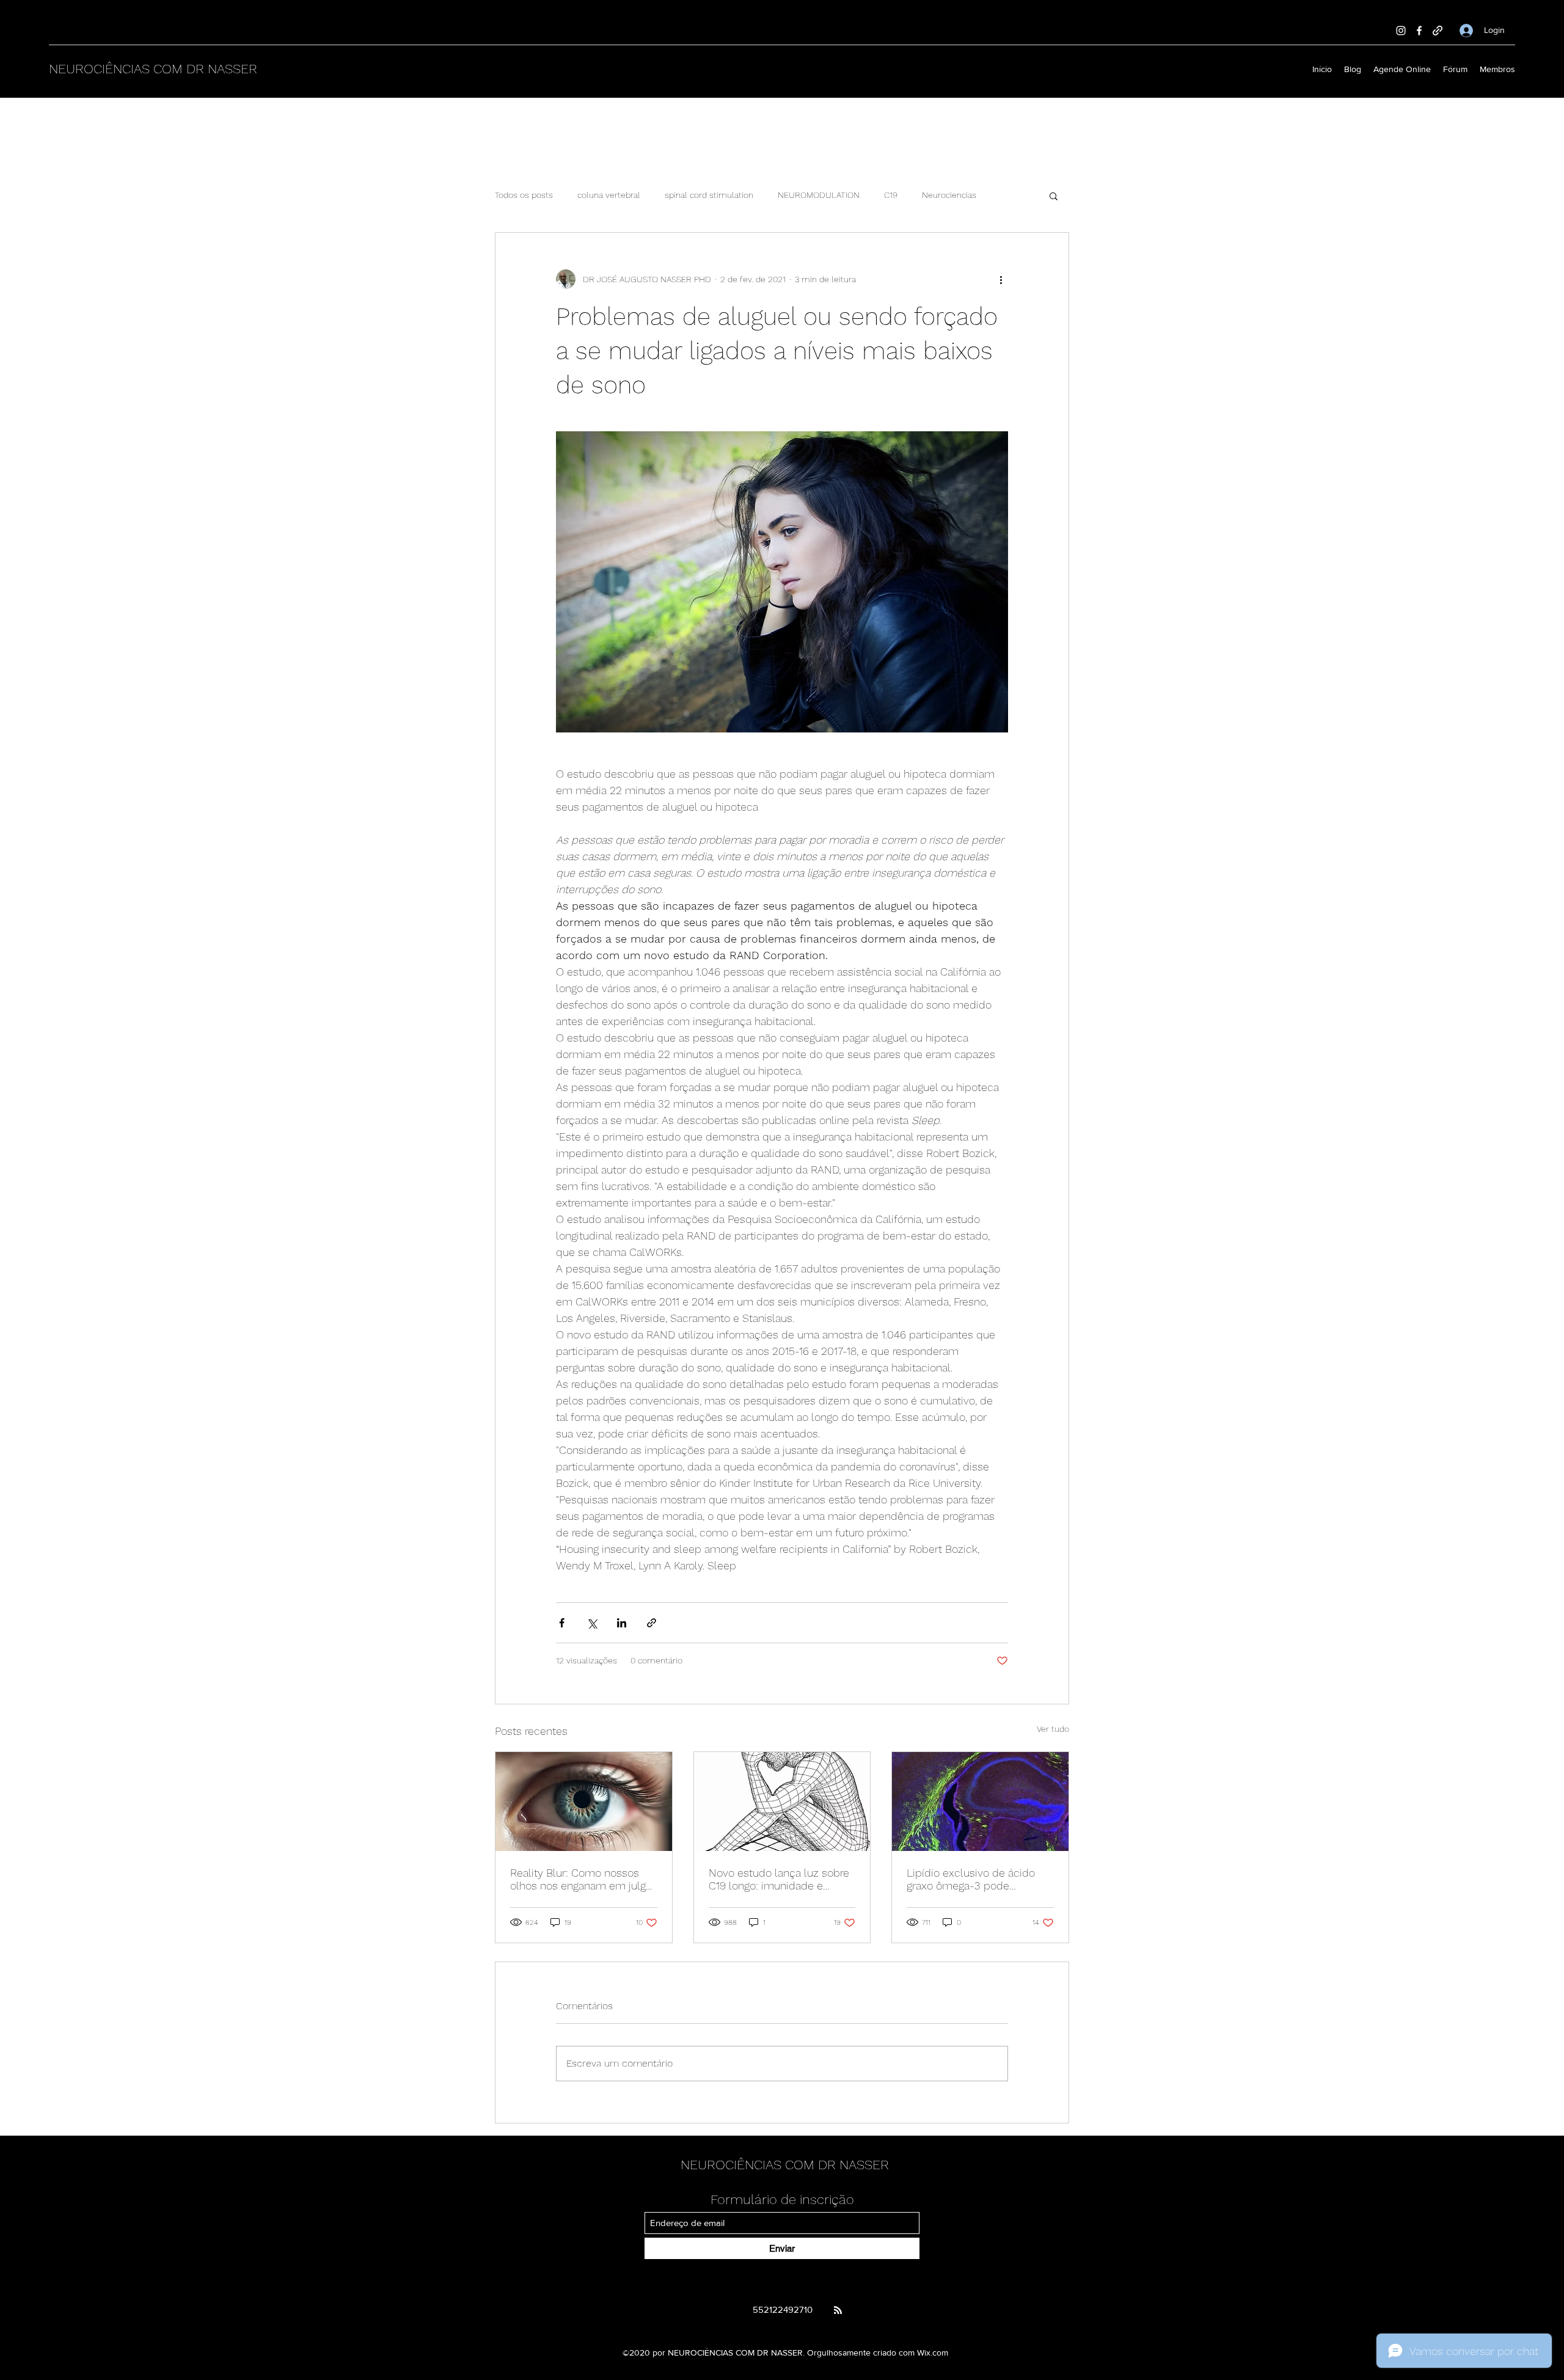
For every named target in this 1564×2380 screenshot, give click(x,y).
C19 (891, 195)
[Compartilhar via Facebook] (562, 1623)
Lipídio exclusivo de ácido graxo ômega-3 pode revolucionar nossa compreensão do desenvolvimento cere (971, 1879)
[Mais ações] (1001, 279)
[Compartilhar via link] (652, 1623)
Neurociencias (949, 195)
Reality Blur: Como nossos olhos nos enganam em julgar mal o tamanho (583, 1879)
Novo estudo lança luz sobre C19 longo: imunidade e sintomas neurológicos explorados (779, 1879)
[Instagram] (1401, 31)
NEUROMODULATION (819, 195)
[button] (1054, 195)
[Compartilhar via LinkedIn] (622, 1623)
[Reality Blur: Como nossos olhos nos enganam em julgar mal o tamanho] (584, 1801)
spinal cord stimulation (709, 195)
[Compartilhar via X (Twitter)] (592, 1623)
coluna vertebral (609, 195)
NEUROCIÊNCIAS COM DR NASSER (153, 69)
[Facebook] (1419, 31)
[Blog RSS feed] (838, 2311)
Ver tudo (1053, 1729)
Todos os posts (524, 195)
